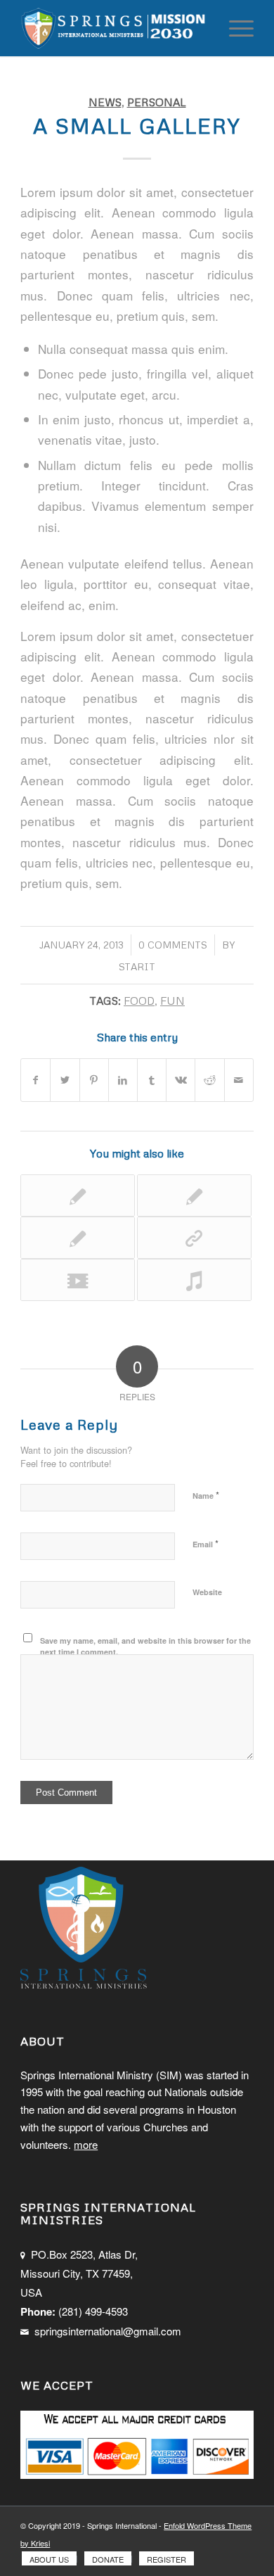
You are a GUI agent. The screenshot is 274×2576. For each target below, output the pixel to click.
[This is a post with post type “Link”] (194, 1238)
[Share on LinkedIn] (123, 1080)
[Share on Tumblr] (152, 1080)
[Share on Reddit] (209, 1080)
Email (205, 1543)
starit (137, 966)
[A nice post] (194, 1195)
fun (172, 1000)
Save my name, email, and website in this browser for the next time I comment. (145, 1647)
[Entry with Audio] (194, 1280)
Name (206, 1495)
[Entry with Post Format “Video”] (78, 1280)
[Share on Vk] (181, 1080)
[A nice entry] (78, 1195)
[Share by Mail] (239, 1080)
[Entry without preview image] (78, 1238)
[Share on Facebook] (35, 1080)
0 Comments (173, 945)
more (86, 2144)
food (139, 1000)
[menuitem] (49, 2559)
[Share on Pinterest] (94, 1080)
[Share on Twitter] (65, 1080)
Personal (157, 102)
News (105, 102)
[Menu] (234, 28)
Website (207, 1592)
